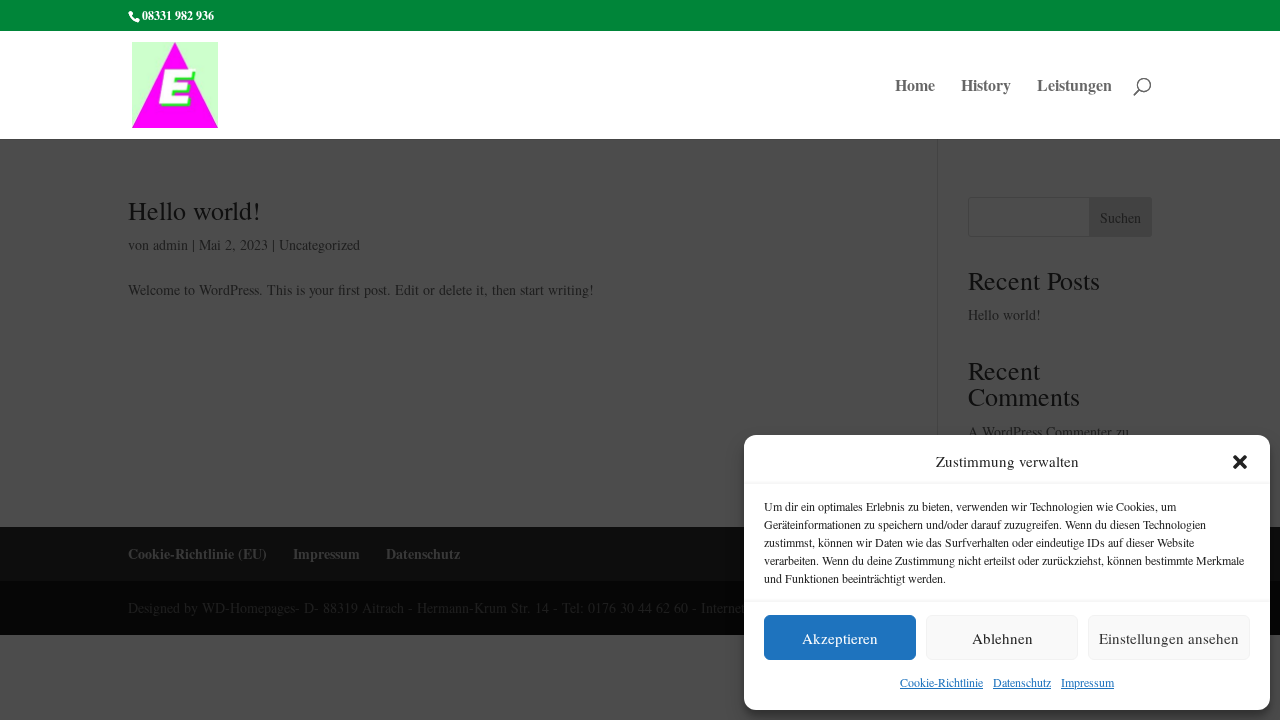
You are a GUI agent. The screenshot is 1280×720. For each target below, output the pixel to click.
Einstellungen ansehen (1169, 638)
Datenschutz (1022, 682)
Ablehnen (1002, 638)
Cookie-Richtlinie (941, 682)
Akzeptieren (840, 638)
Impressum (1087, 682)
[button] (1240, 462)
